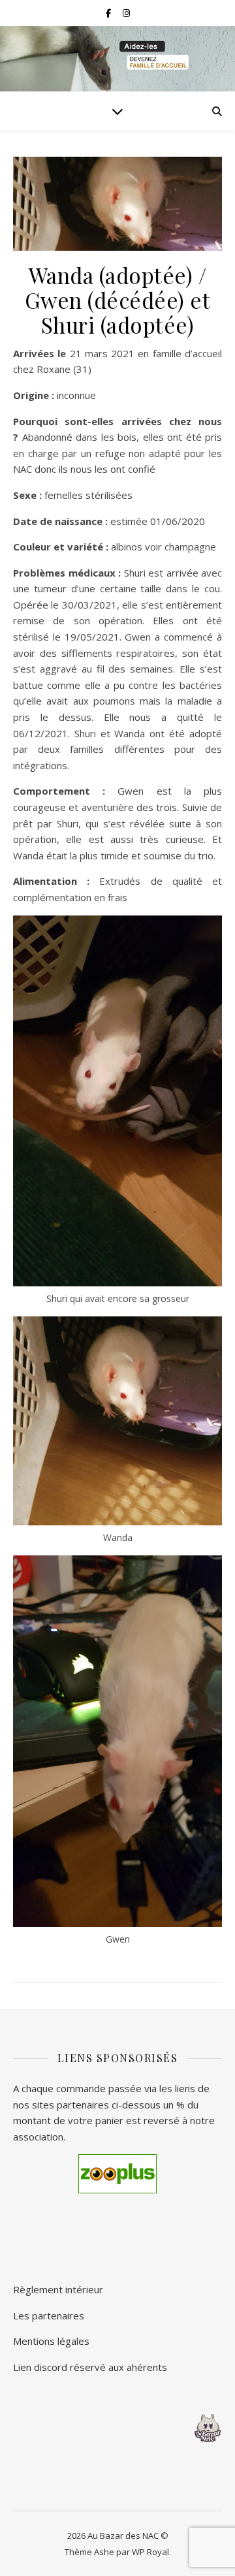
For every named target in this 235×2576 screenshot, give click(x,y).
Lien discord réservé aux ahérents (90, 2367)
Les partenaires (49, 2315)
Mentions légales (51, 2341)
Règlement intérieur (58, 2289)
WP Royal (150, 2552)
